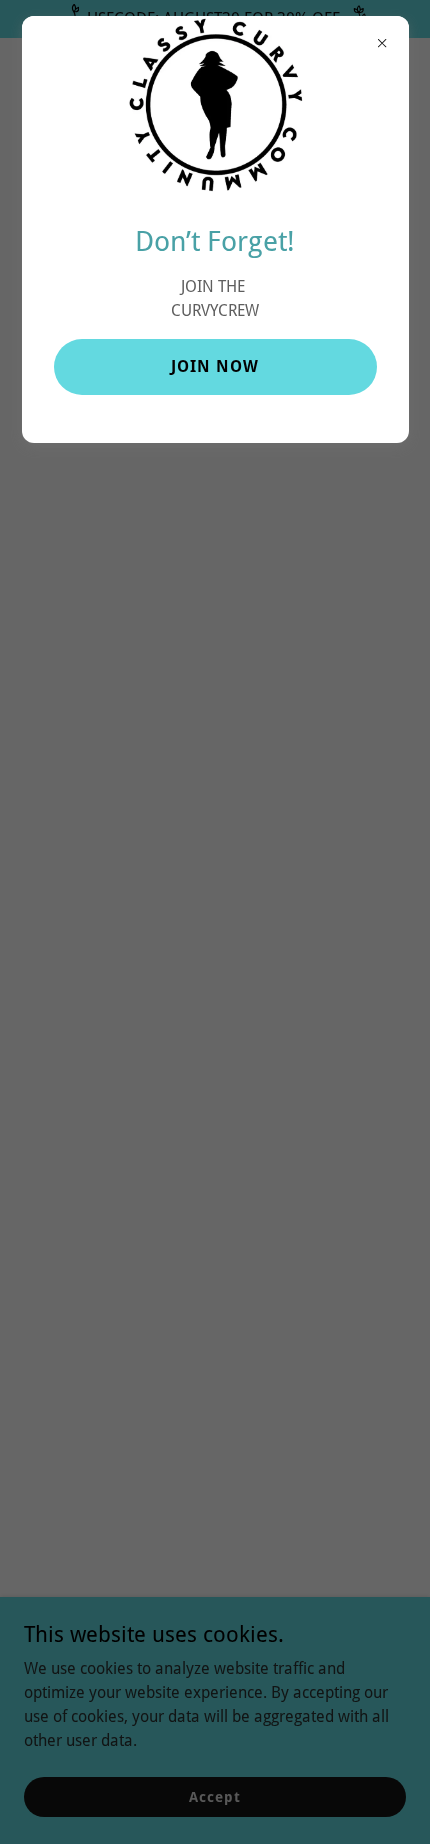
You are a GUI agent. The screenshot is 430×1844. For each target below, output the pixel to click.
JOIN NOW (215, 366)
